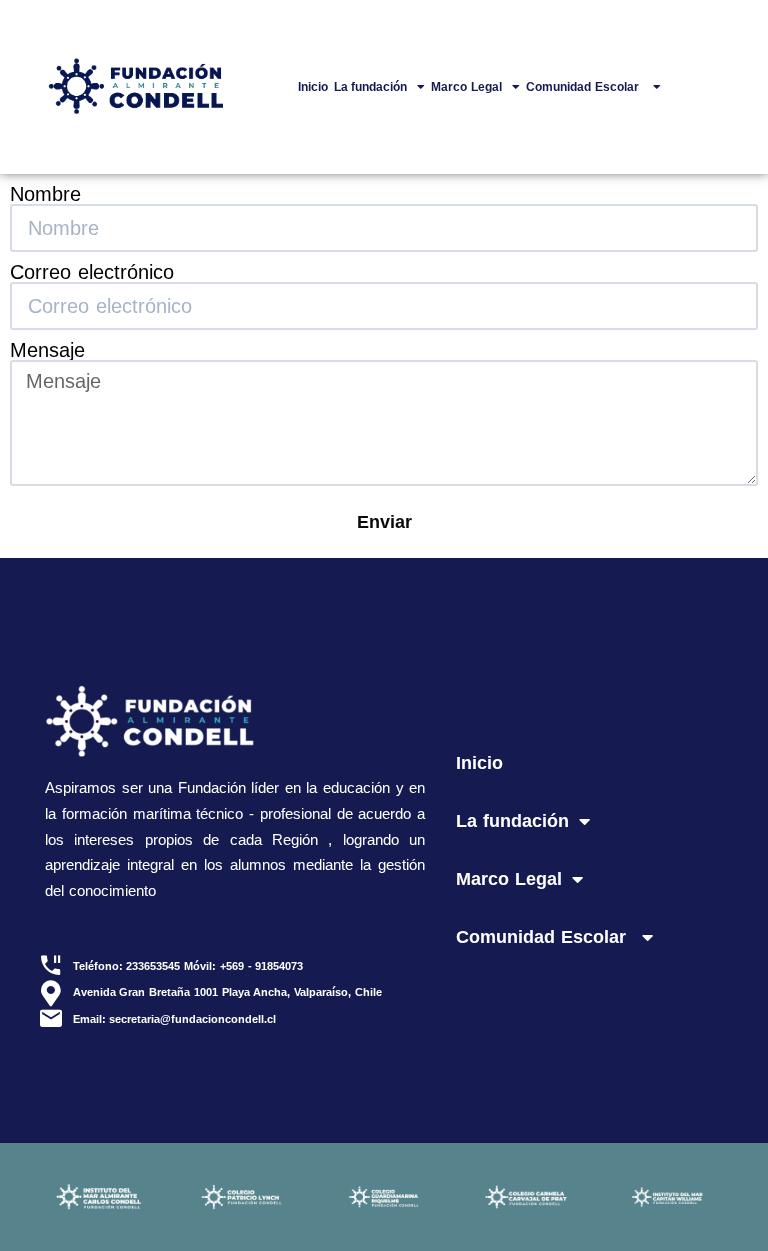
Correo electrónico (92, 272)
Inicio (313, 87)
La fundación (371, 87)
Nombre (45, 194)
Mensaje (47, 350)
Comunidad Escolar (584, 87)
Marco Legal (466, 87)
